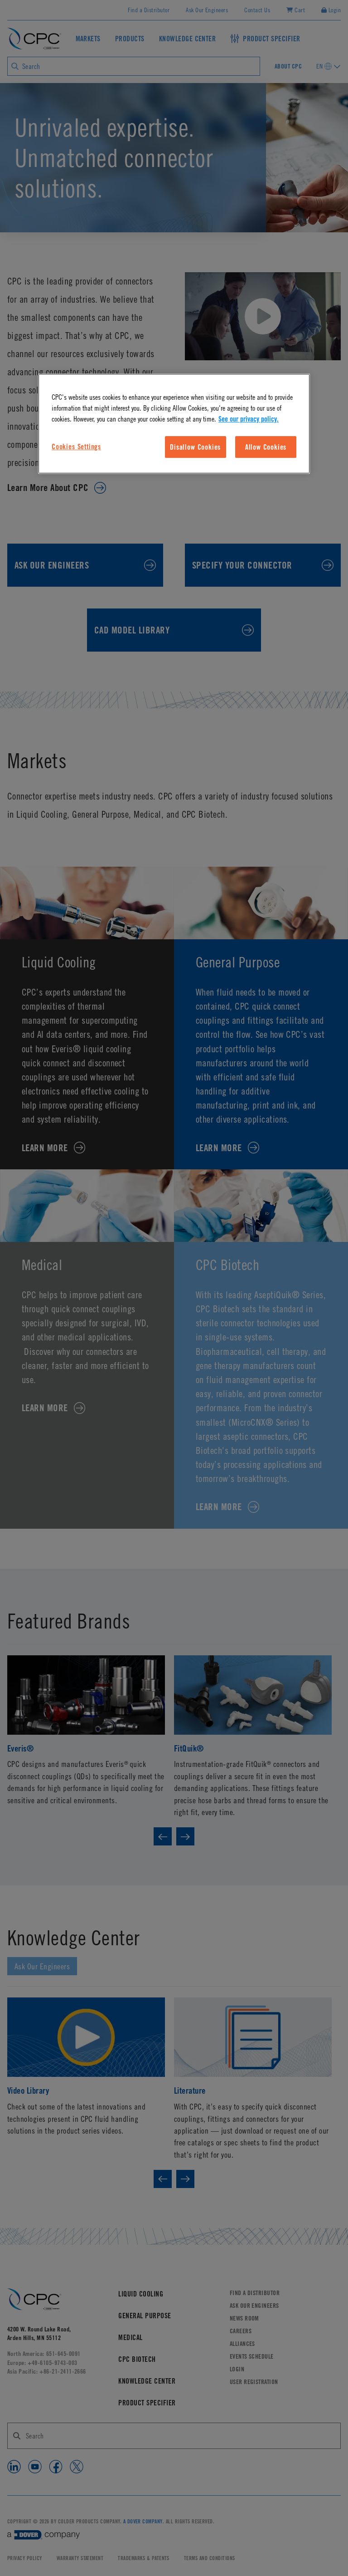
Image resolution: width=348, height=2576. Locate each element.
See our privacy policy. (249, 419)
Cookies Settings (76, 447)
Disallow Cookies (195, 447)
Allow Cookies (266, 447)
